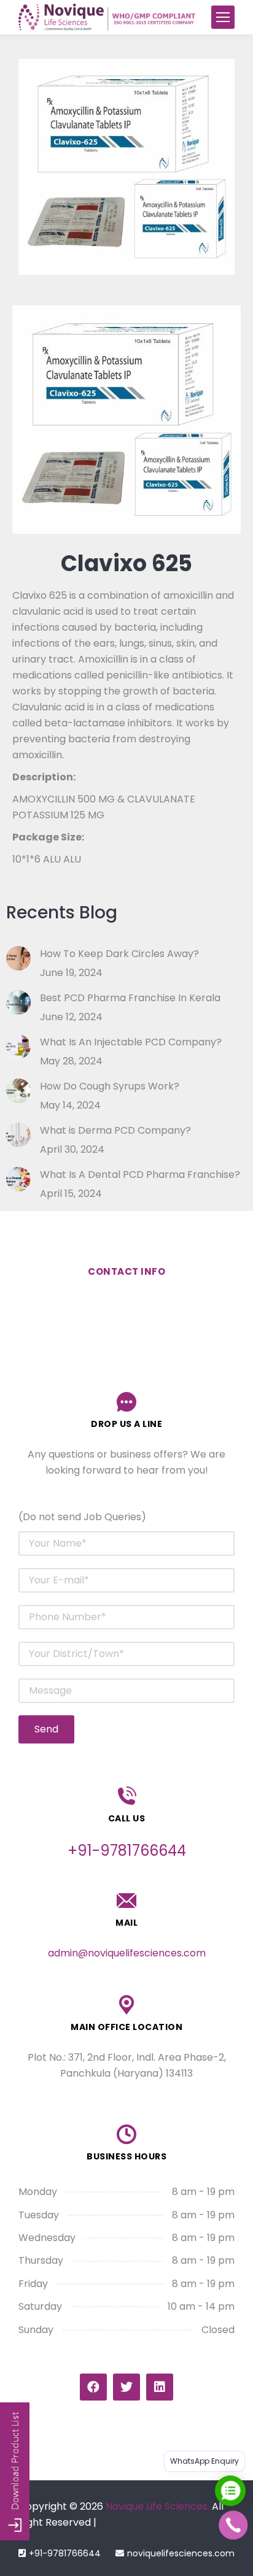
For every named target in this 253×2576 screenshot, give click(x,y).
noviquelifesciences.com (181, 2553)
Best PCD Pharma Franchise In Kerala (130, 998)
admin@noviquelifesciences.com (127, 1953)
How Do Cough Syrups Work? (110, 1086)
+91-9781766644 (65, 2553)
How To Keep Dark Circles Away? (119, 954)
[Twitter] (126, 2387)
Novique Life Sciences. (158, 2506)
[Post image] (18, 958)
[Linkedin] (160, 2387)
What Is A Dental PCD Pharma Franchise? (140, 1175)
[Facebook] (93, 2387)
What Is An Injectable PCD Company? (131, 1042)
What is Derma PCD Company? (115, 1130)
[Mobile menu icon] (223, 17)
